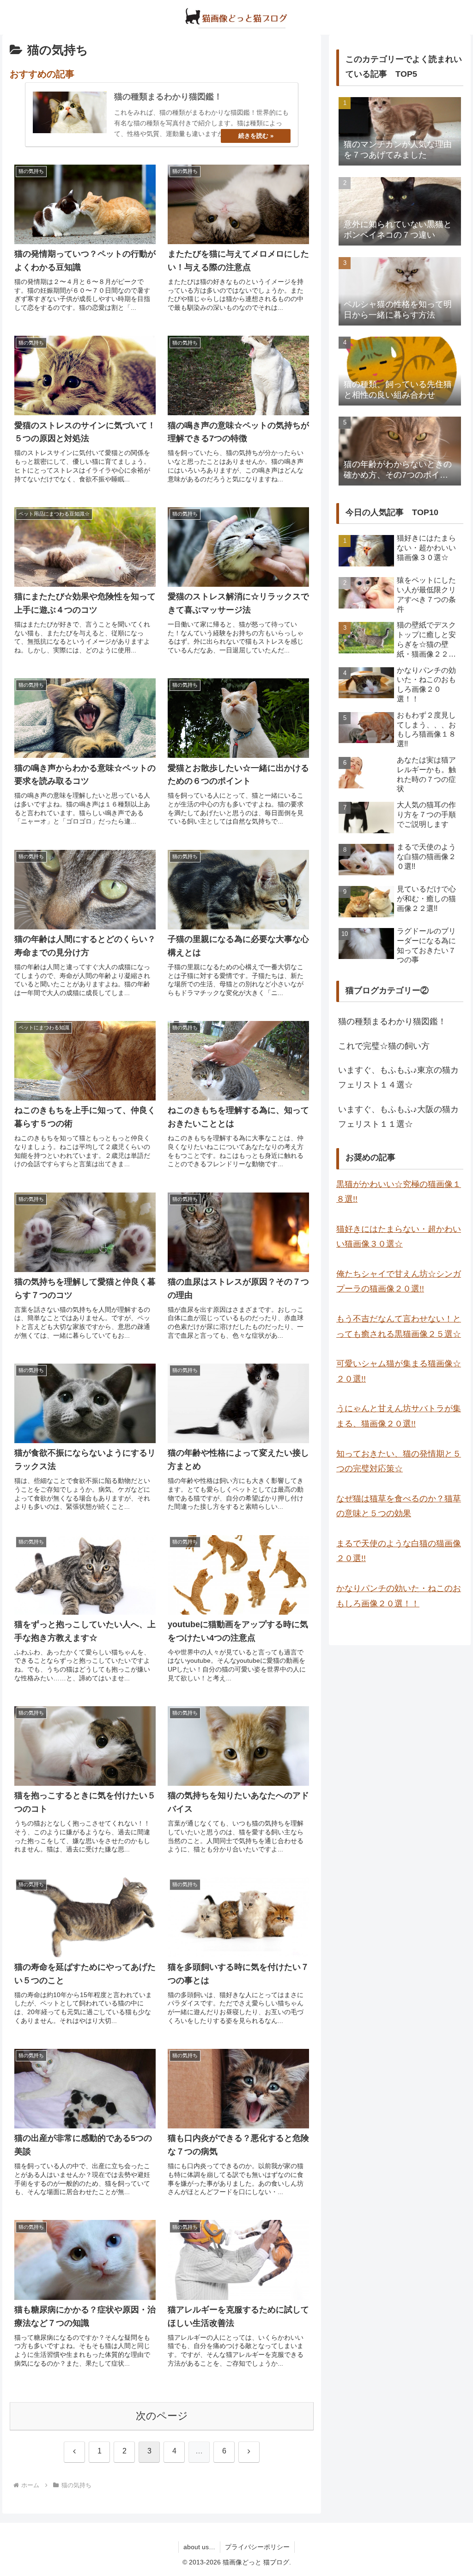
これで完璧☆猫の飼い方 (384, 1046)
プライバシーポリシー (257, 2547)
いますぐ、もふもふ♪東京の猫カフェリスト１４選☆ (398, 1077)
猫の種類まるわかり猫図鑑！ (392, 1021)
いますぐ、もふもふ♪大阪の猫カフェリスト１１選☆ (398, 1117)
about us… (199, 2547)
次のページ (162, 2416)
